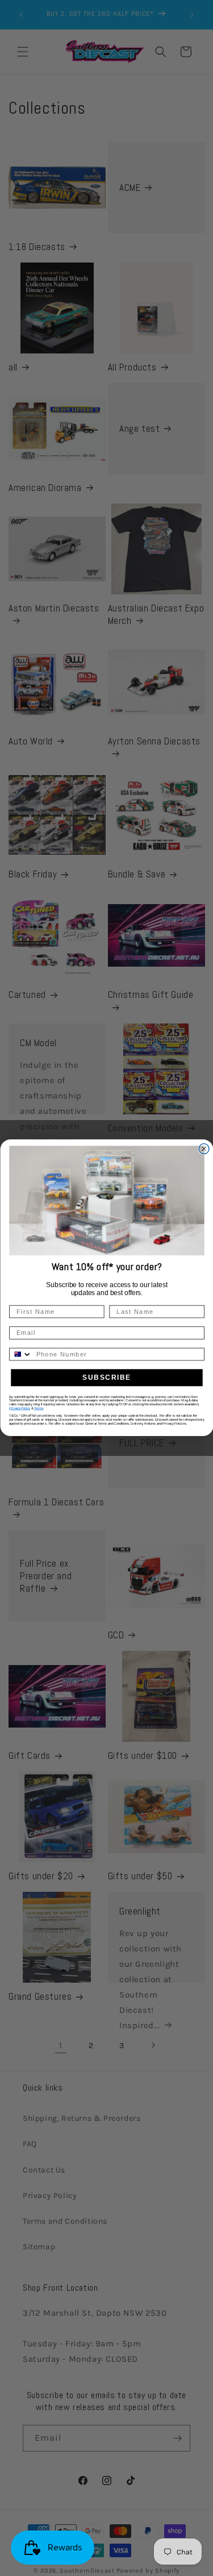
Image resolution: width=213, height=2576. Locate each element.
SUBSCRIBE (106, 1378)
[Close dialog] (204, 1149)
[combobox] (21, 1354)
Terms (38, 1408)
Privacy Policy (20, 1408)
